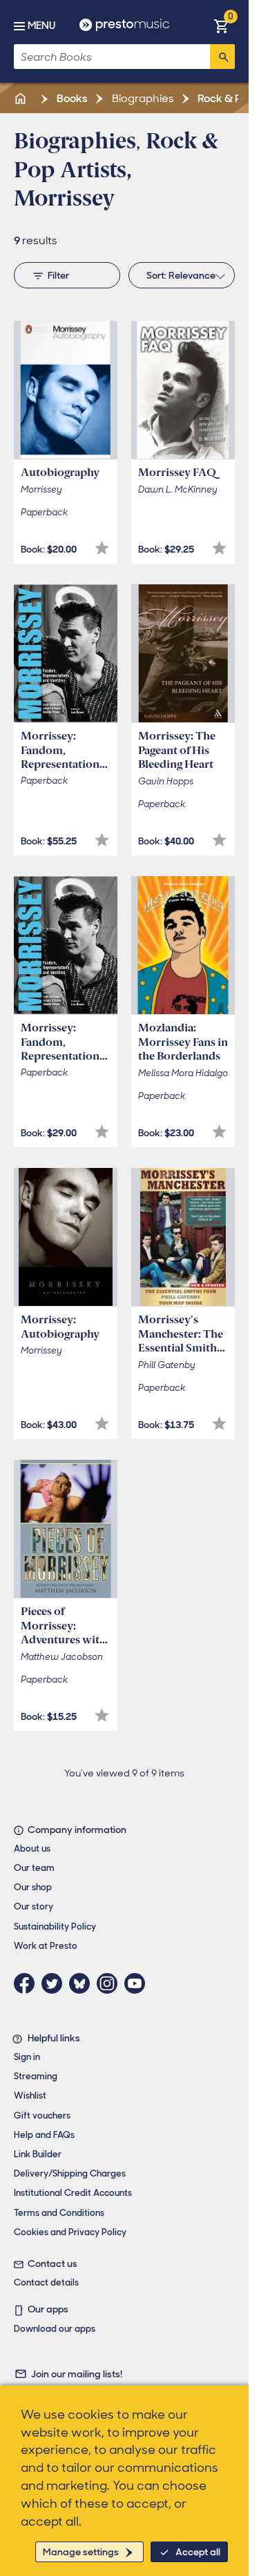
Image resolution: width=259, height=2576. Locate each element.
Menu (41, 26)
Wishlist (30, 2096)
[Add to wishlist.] (102, 548)
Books (71, 98)
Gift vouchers (42, 2116)
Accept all (198, 2552)
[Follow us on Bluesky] (83, 1983)
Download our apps (55, 2329)
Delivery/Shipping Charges (70, 2173)
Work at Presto (46, 1946)
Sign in (27, 2057)
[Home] (21, 98)
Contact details (46, 2282)
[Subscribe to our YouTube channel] (138, 1983)
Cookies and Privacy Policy (70, 2232)
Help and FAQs (44, 2135)
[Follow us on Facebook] (28, 1983)
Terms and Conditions (59, 2213)
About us (32, 1849)
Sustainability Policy (55, 1926)
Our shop (33, 1887)
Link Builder (38, 2154)
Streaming (36, 2076)
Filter (58, 275)
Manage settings (81, 2552)
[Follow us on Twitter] (55, 1983)
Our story (33, 1906)
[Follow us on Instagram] (111, 1983)
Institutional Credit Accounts (73, 2193)
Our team (34, 1868)
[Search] (222, 57)
